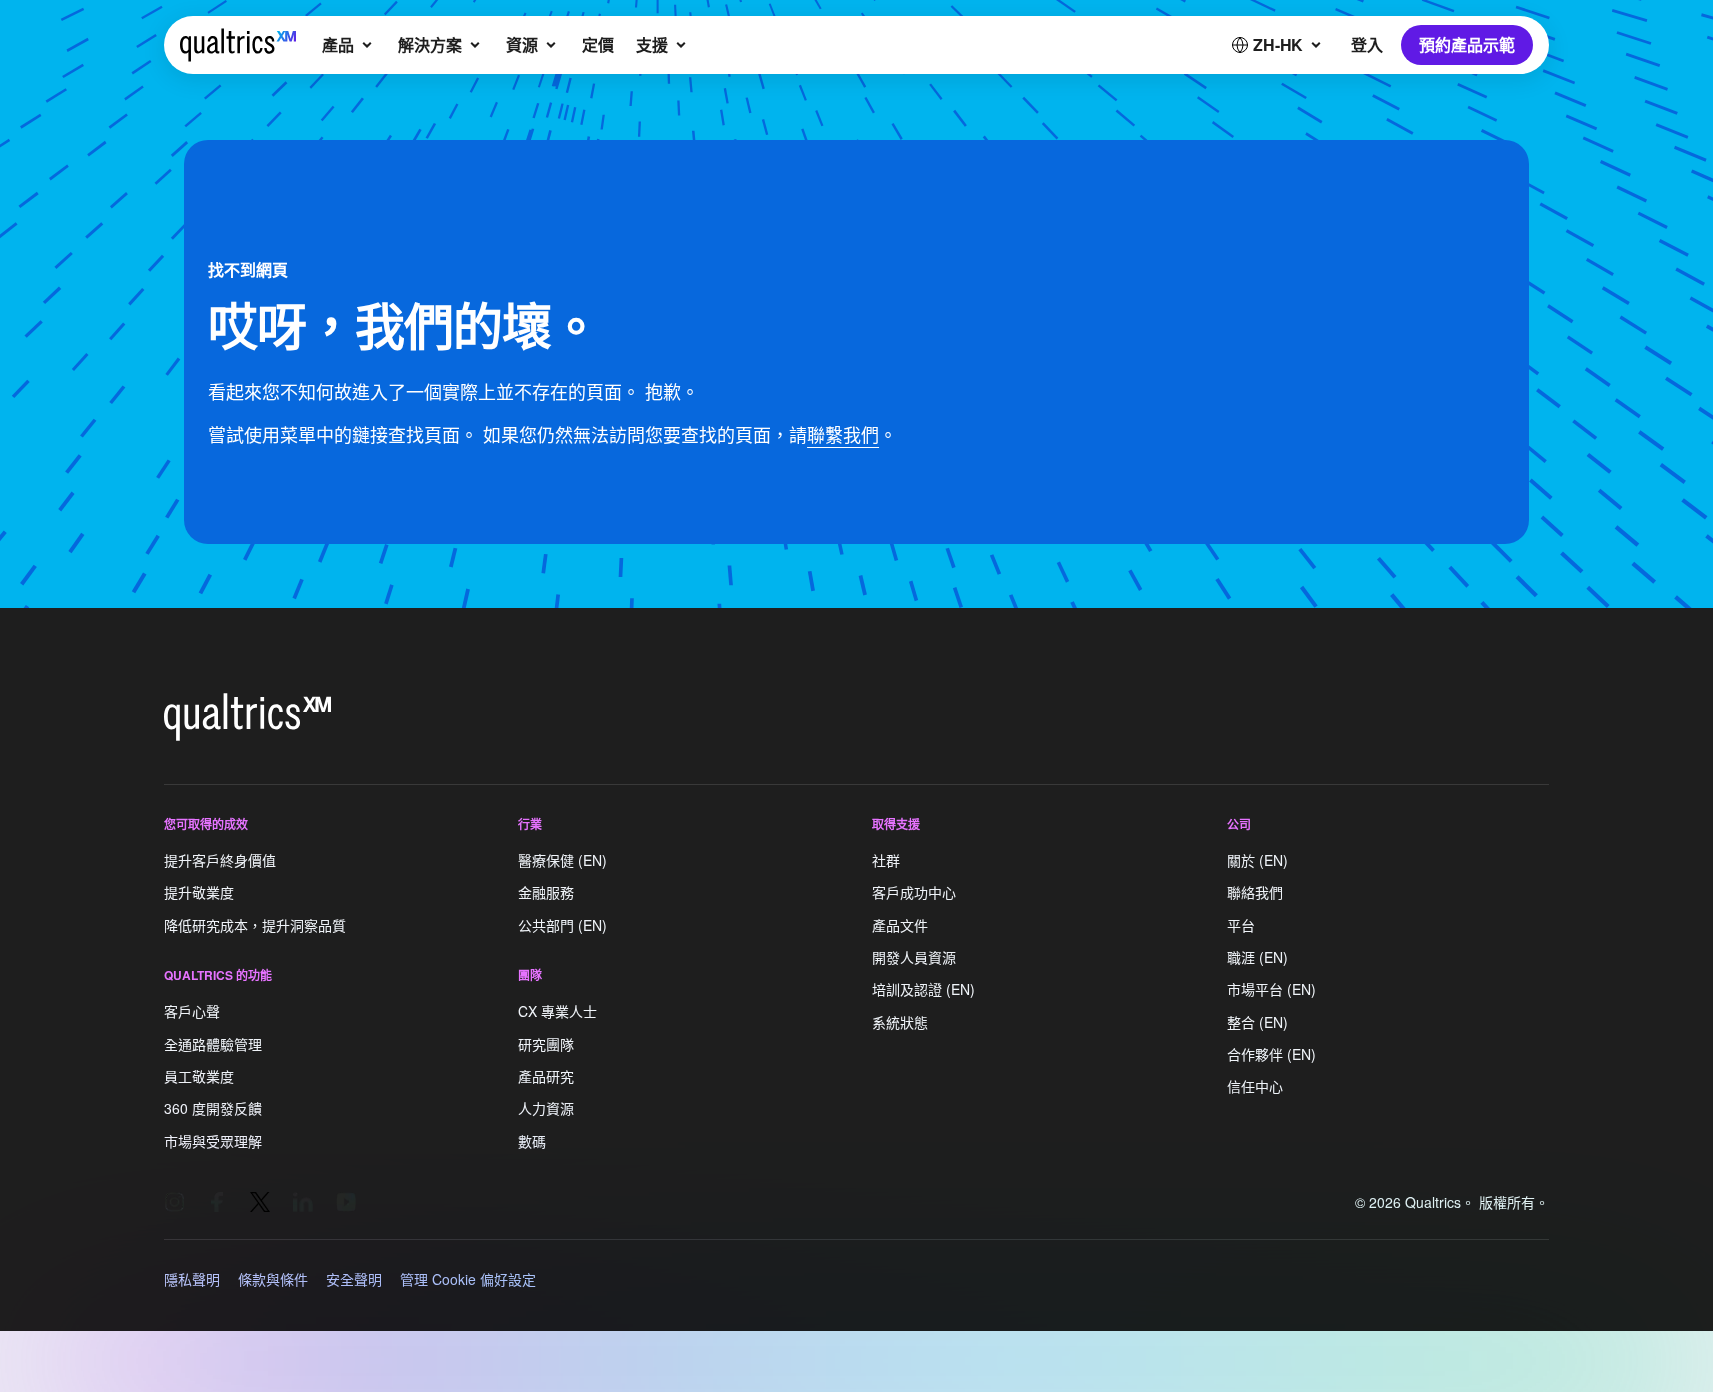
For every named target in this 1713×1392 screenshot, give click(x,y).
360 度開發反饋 (213, 1109)
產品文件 (900, 925)
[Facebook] (217, 1202)
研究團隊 (546, 1044)
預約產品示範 (1467, 44)
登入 (1367, 44)
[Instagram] (174, 1202)
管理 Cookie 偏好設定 (468, 1279)
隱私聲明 (192, 1279)
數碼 (532, 1141)
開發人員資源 (914, 957)
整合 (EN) (1257, 1022)
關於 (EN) (1257, 860)
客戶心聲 (192, 1012)
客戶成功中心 (914, 893)
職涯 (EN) (1257, 957)
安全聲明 (354, 1279)
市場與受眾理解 (213, 1141)
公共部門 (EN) (562, 925)
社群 (886, 860)
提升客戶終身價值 (220, 860)
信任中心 (1255, 1087)
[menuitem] (349, 45)
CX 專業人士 (557, 1012)
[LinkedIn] (303, 1202)
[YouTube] (346, 1202)
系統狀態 (900, 1022)
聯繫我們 (843, 434)
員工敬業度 (199, 1076)
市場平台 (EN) (1271, 990)
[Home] (238, 45)
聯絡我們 (1255, 893)
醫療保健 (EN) (562, 860)
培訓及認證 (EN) (923, 990)
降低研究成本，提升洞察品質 (255, 925)
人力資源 (546, 1109)
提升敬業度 (199, 893)
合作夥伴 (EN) (1271, 1054)
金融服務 (546, 893)
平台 (1241, 925)
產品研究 (546, 1076)
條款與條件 (273, 1279)
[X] (260, 1202)
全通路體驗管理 (213, 1044)
